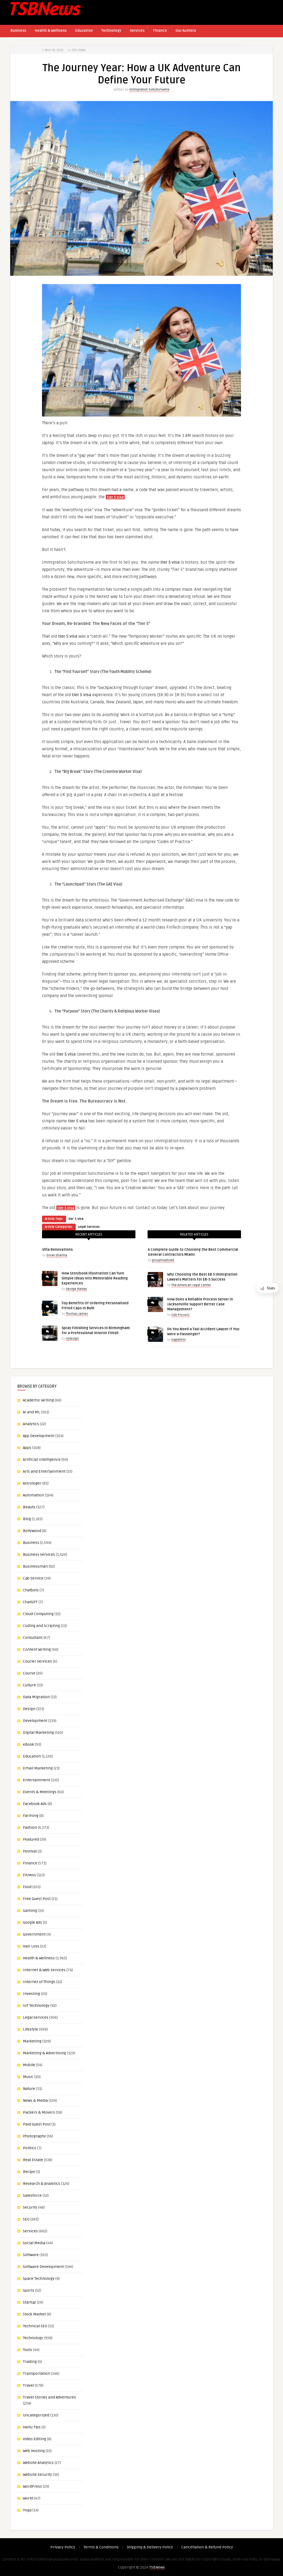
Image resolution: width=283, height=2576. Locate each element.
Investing (32, 1994)
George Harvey (76, 1289)
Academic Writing (38, 1400)
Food (27, 1887)
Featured (31, 1839)
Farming (31, 1816)
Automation (33, 1495)
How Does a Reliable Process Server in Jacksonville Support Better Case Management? (200, 1304)
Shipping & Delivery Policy (150, 2547)
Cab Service (33, 1578)
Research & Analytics (42, 2184)
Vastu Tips (32, 2427)
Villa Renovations (57, 1250)
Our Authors (186, 31)
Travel (28, 2385)
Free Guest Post (37, 1899)
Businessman (35, 1566)
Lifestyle (31, 2029)
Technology (111, 31)
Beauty (29, 1507)
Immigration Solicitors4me (149, 90)
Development (35, 1721)
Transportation (36, 2374)
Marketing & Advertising (44, 2053)
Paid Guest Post (37, 2124)
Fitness (29, 1875)
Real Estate (33, 2160)
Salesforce (32, 2195)
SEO (26, 2219)
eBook (28, 1744)
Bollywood (32, 1531)
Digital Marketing (38, 1733)
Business (18, 31)
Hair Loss (31, 1946)
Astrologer (32, 1483)
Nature (29, 2089)
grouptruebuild (163, 1260)
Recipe (29, 2172)
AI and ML (32, 1412)
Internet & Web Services (44, 1970)
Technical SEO (35, 2326)
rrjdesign (72, 1339)
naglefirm (179, 1340)
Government (34, 1934)
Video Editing (35, 2439)
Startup (29, 2302)
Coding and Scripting (41, 1626)
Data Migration (36, 1697)
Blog (27, 1519)
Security (30, 2207)
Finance (160, 31)
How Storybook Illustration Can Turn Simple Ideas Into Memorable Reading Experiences (95, 1278)
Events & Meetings (40, 1792)
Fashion (30, 1828)
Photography (34, 2136)
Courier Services (37, 1661)
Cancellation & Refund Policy (207, 2547)
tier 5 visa (76, 1219)
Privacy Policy (63, 2547)
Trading (30, 2362)
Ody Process (180, 1315)
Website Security (37, 2475)
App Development (39, 1436)
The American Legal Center (191, 1285)
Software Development (43, 2267)
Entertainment (36, 1780)
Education (84, 31)
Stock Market (34, 2314)
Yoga (27, 2510)
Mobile (29, 2065)
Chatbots (31, 1590)
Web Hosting (34, 2451)
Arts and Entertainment (44, 1471)
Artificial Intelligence (42, 1460)
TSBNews (157, 2567)
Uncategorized (36, 2415)
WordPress (32, 2486)
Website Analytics (38, 2463)
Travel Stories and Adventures (49, 2397)
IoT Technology (36, 2006)
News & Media (35, 2101)
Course (29, 1673)
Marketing (32, 2041)
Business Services (39, 1555)
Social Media (34, 2243)
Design (29, 1709)
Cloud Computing (38, 1614)
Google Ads (32, 1922)
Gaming (30, 1911)
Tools (27, 2350)
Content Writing (37, 1649)
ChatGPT (30, 1602)
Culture (29, 1685)
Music (28, 2077)
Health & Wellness (51, 31)
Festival (30, 1851)
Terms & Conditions (101, 2547)
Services (137, 31)
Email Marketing (38, 1768)
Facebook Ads (35, 1804)
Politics (30, 2148)
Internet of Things (39, 1982)
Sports (29, 2290)
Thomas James (77, 1314)
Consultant (33, 1638)
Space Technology (39, 2279)
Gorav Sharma (57, 1255)
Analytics (31, 1424)
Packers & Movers (39, 2112)
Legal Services (89, 1227)
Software (31, 2255)
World (28, 2498)
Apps (27, 1448)
